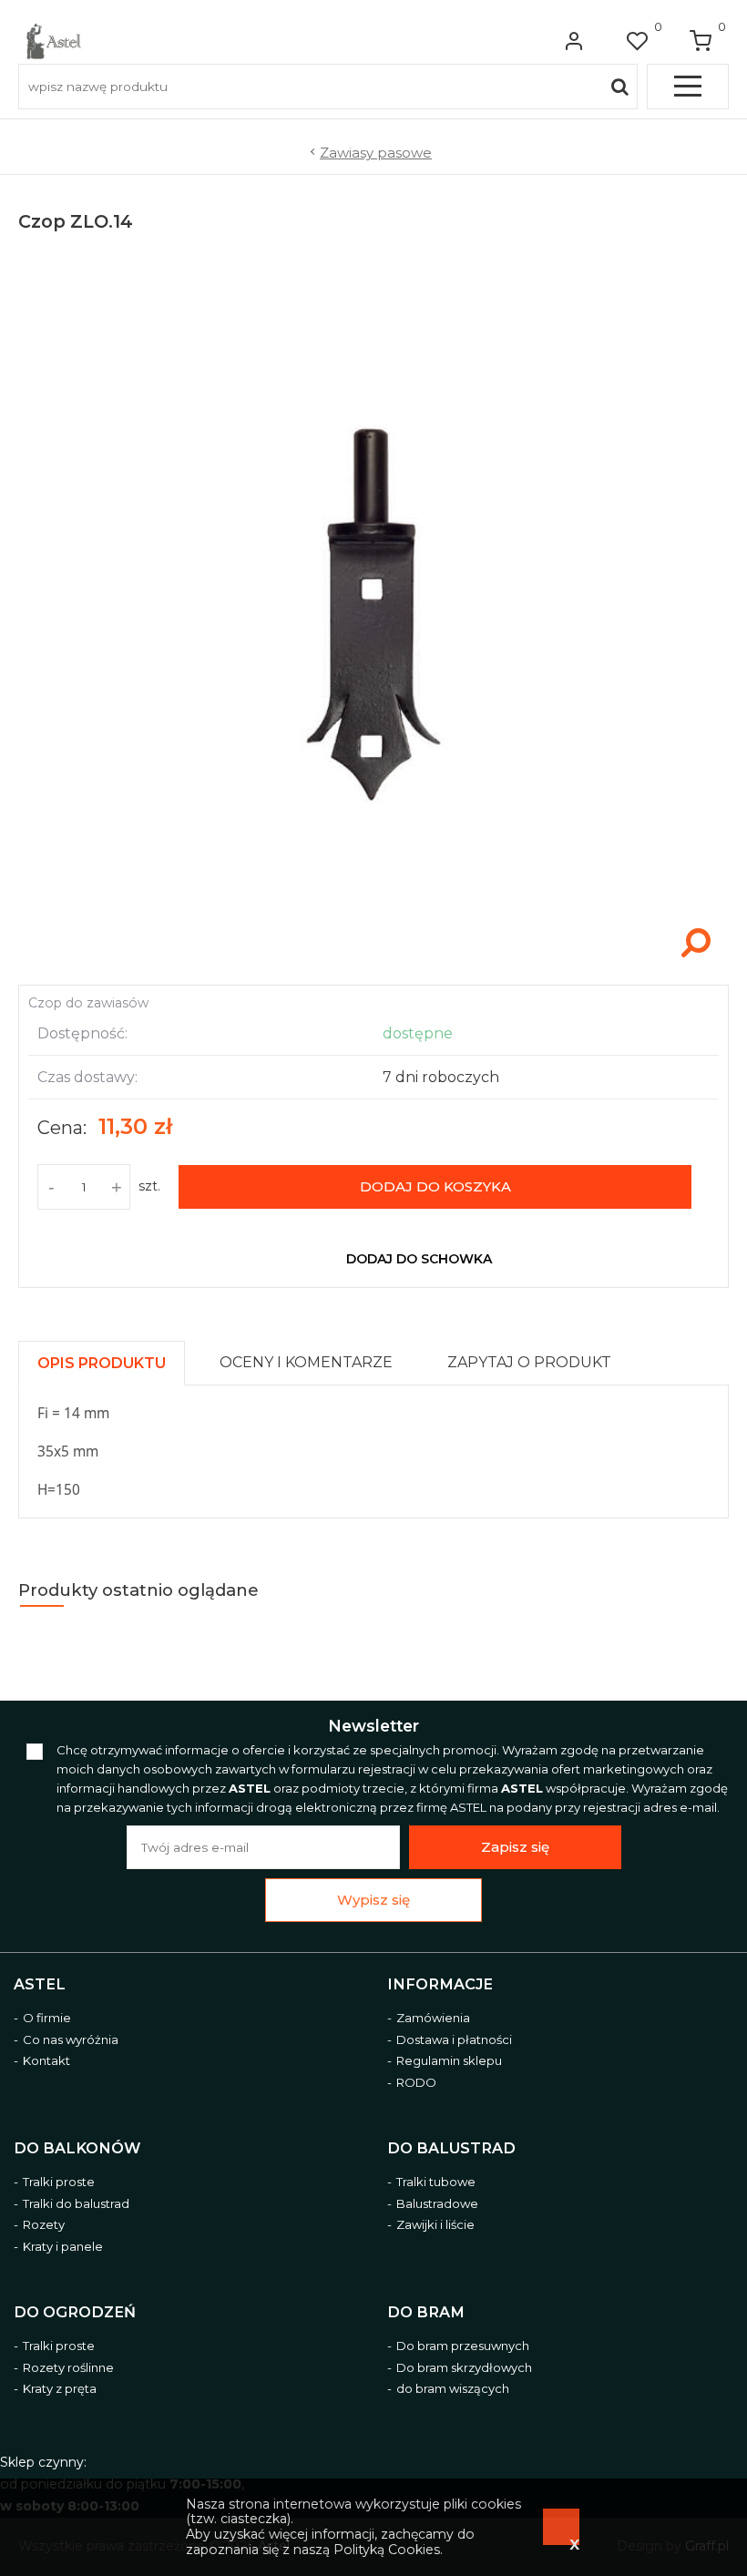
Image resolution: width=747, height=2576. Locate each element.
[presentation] (102, 1363)
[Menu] (688, 87)
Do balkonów (77, 2148)
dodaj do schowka (419, 1259)
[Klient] (574, 41)
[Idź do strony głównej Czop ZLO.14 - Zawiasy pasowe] (54, 41)
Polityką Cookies (387, 2550)
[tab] (110, 1359)
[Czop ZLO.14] (373, 966)
